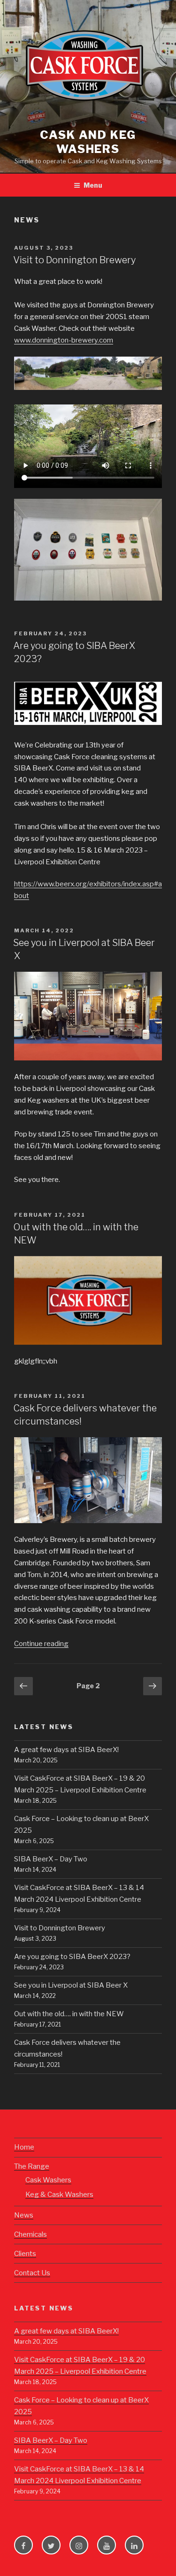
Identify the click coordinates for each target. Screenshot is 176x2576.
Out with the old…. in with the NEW (69, 2014)
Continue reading (41, 1644)
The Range (32, 2166)
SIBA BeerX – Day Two (51, 1859)
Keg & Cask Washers (59, 2195)
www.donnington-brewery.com (64, 340)
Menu (93, 185)
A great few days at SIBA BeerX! (66, 1750)
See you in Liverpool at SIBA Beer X (71, 1985)
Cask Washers (48, 2180)
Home (24, 2147)
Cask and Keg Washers (88, 142)
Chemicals (31, 2234)
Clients (25, 2254)
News (24, 2215)
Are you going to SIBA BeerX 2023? (72, 1957)
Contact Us (32, 2273)
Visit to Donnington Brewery (74, 260)
